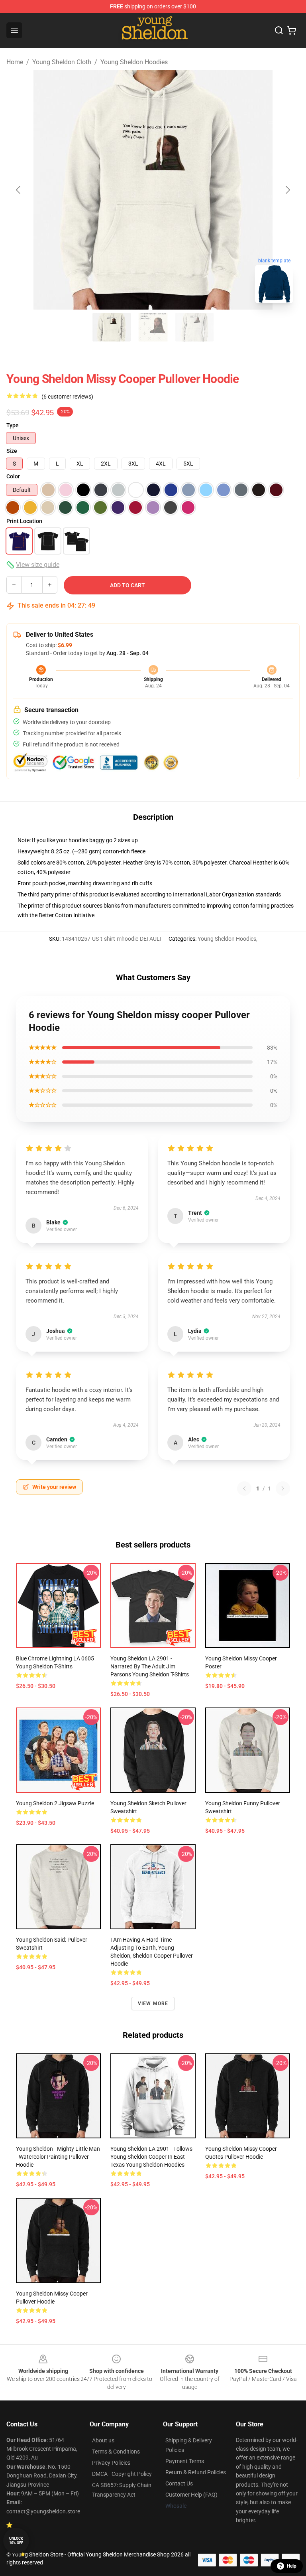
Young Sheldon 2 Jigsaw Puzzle (55, 1803)
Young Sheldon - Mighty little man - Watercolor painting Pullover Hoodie (58, 2157)
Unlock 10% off (16, 2541)
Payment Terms (185, 2461)
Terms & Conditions (116, 2452)
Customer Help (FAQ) (191, 2495)
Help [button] (292, 2566)
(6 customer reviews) (67, 397)
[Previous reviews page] (244, 1488)
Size (12, 451)
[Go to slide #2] (153, 327)
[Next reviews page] (283, 1488)
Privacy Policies (111, 2463)
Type (13, 425)
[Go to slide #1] (112, 327)
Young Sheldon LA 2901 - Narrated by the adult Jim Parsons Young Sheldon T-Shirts (150, 1666)
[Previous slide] (19, 190)
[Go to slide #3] (194, 327)
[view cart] (292, 30)
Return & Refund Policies (196, 2472)
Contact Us (179, 2483)
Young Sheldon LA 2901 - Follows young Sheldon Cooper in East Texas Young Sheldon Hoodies (151, 2157)
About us (103, 2440)
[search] (279, 30)
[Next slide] (287, 190)
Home (15, 62)
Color (13, 476)
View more (153, 2004)
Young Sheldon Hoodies (134, 62)
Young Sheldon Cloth (62, 62)
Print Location (24, 521)
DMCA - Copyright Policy (122, 2474)
